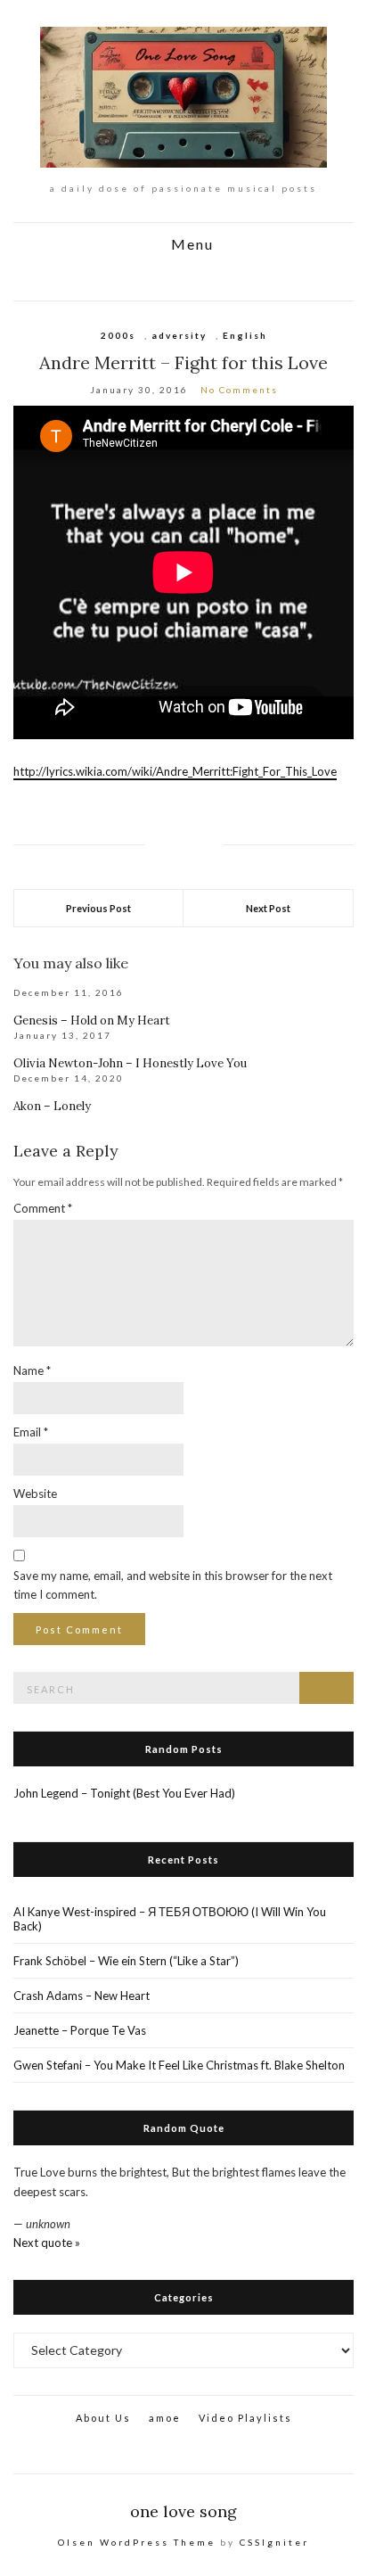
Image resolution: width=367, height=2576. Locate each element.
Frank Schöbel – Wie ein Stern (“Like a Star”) (126, 1961)
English (245, 335)
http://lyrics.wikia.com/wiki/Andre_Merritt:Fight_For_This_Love (175, 771)
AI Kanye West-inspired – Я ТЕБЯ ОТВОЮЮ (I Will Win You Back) (170, 1919)
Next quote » (47, 2243)
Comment (43, 1208)
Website (35, 1494)
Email (31, 1432)
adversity (179, 335)
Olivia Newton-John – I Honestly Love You (130, 1063)
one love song (183, 2511)
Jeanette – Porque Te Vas (80, 2030)
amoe (165, 2418)
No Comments (239, 390)
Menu (190, 245)
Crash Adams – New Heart (82, 1996)
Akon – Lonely (52, 1106)
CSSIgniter (274, 2542)
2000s (118, 335)
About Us (103, 2418)
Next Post (268, 908)
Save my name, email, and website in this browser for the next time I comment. (173, 1585)
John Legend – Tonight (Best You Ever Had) (124, 1793)
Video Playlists (245, 2418)
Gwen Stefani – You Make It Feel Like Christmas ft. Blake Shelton (179, 2065)
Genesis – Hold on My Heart (92, 1021)
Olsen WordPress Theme (137, 2542)
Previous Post (98, 908)
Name (32, 1370)
